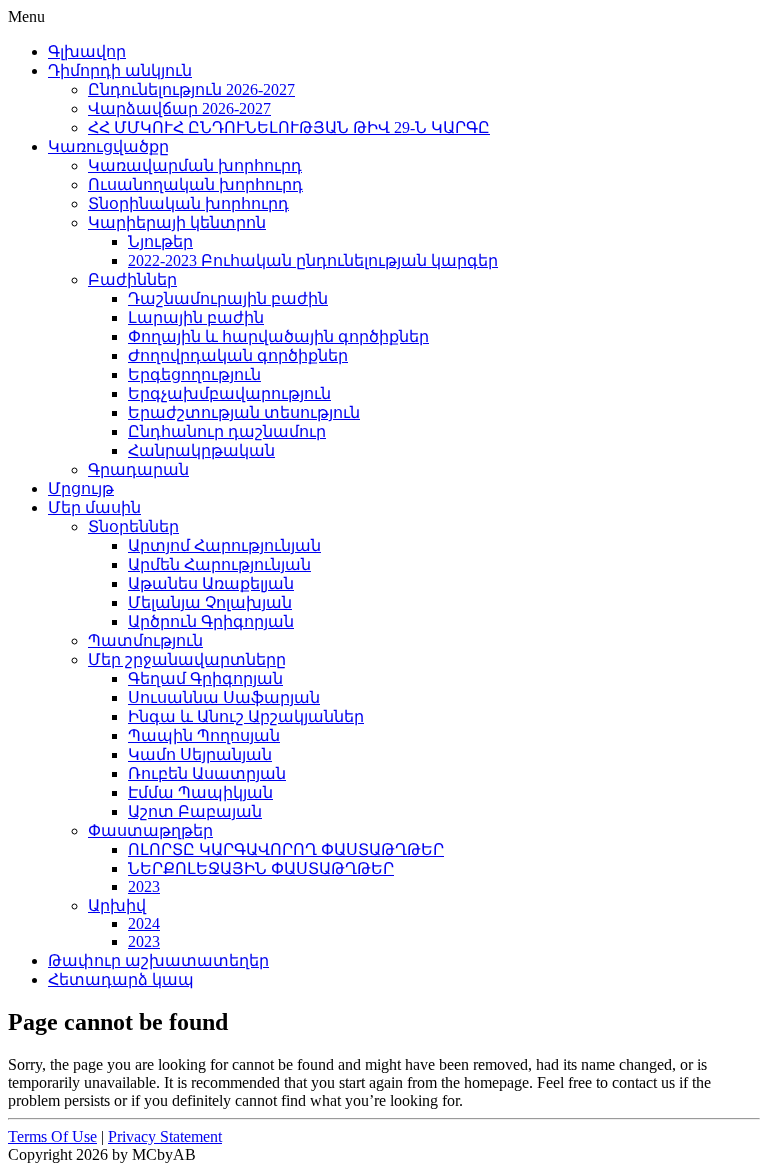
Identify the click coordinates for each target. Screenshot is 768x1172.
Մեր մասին (94, 507)
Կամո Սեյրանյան (200, 754)
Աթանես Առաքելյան (211, 583)
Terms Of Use (52, 1136)
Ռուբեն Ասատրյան (207, 773)
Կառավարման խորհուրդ (195, 165)
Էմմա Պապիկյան (200, 792)
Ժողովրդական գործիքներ (238, 355)
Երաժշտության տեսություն (244, 412)
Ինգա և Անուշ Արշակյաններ (246, 716)
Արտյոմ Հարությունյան (224, 545)
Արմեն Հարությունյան (219, 564)
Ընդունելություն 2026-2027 (191, 89)
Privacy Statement (165, 1136)
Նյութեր (160, 241)
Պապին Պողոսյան (204, 735)
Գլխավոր (87, 51)
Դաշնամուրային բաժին (228, 298)
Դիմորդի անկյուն (120, 70)
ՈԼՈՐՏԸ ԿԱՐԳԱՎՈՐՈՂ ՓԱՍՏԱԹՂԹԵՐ (286, 849)
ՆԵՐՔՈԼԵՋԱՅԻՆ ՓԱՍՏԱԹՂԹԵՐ (261, 868)
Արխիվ (117, 905)
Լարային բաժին (196, 317)
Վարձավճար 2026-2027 (179, 108)
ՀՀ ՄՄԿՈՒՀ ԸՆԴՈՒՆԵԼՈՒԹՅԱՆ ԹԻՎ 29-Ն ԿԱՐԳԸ (289, 127)
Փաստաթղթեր (150, 830)
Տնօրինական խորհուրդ (188, 203)
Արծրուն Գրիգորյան (211, 621)
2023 (144, 886)
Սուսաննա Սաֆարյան (224, 697)
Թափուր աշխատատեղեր (158, 960)
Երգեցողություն (194, 374)
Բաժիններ (132, 279)
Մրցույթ (81, 488)
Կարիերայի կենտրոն (177, 222)
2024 (144, 923)
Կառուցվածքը (108, 146)
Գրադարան (138, 469)
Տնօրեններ (133, 526)
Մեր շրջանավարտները (187, 659)
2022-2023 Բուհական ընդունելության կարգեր (313, 260)
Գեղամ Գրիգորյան (205, 678)
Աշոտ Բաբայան (195, 811)
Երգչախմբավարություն (229, 393)
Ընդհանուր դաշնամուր (227, 431)
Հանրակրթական (201, 450)
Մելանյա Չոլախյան (210, 602)
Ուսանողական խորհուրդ (195, 184)
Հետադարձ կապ (121, 979)
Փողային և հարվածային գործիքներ (278, 336)
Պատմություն (145, 640)
